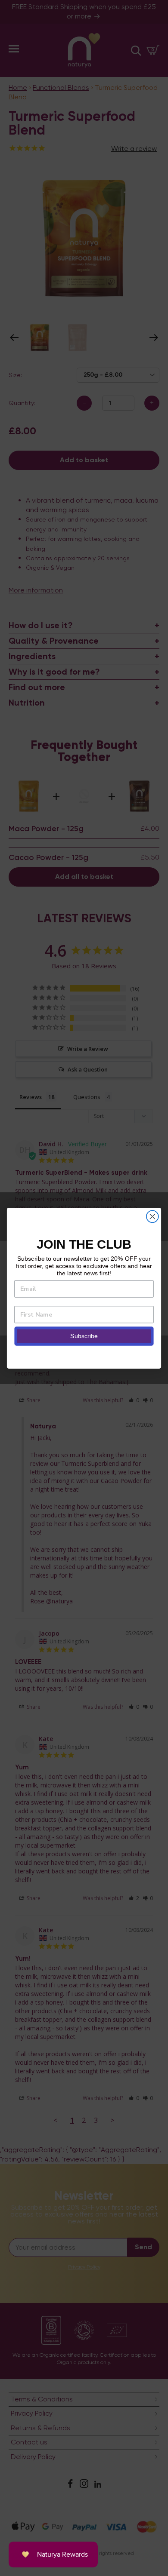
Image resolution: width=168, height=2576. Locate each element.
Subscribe (84, 1336)
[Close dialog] (152, 1216)
